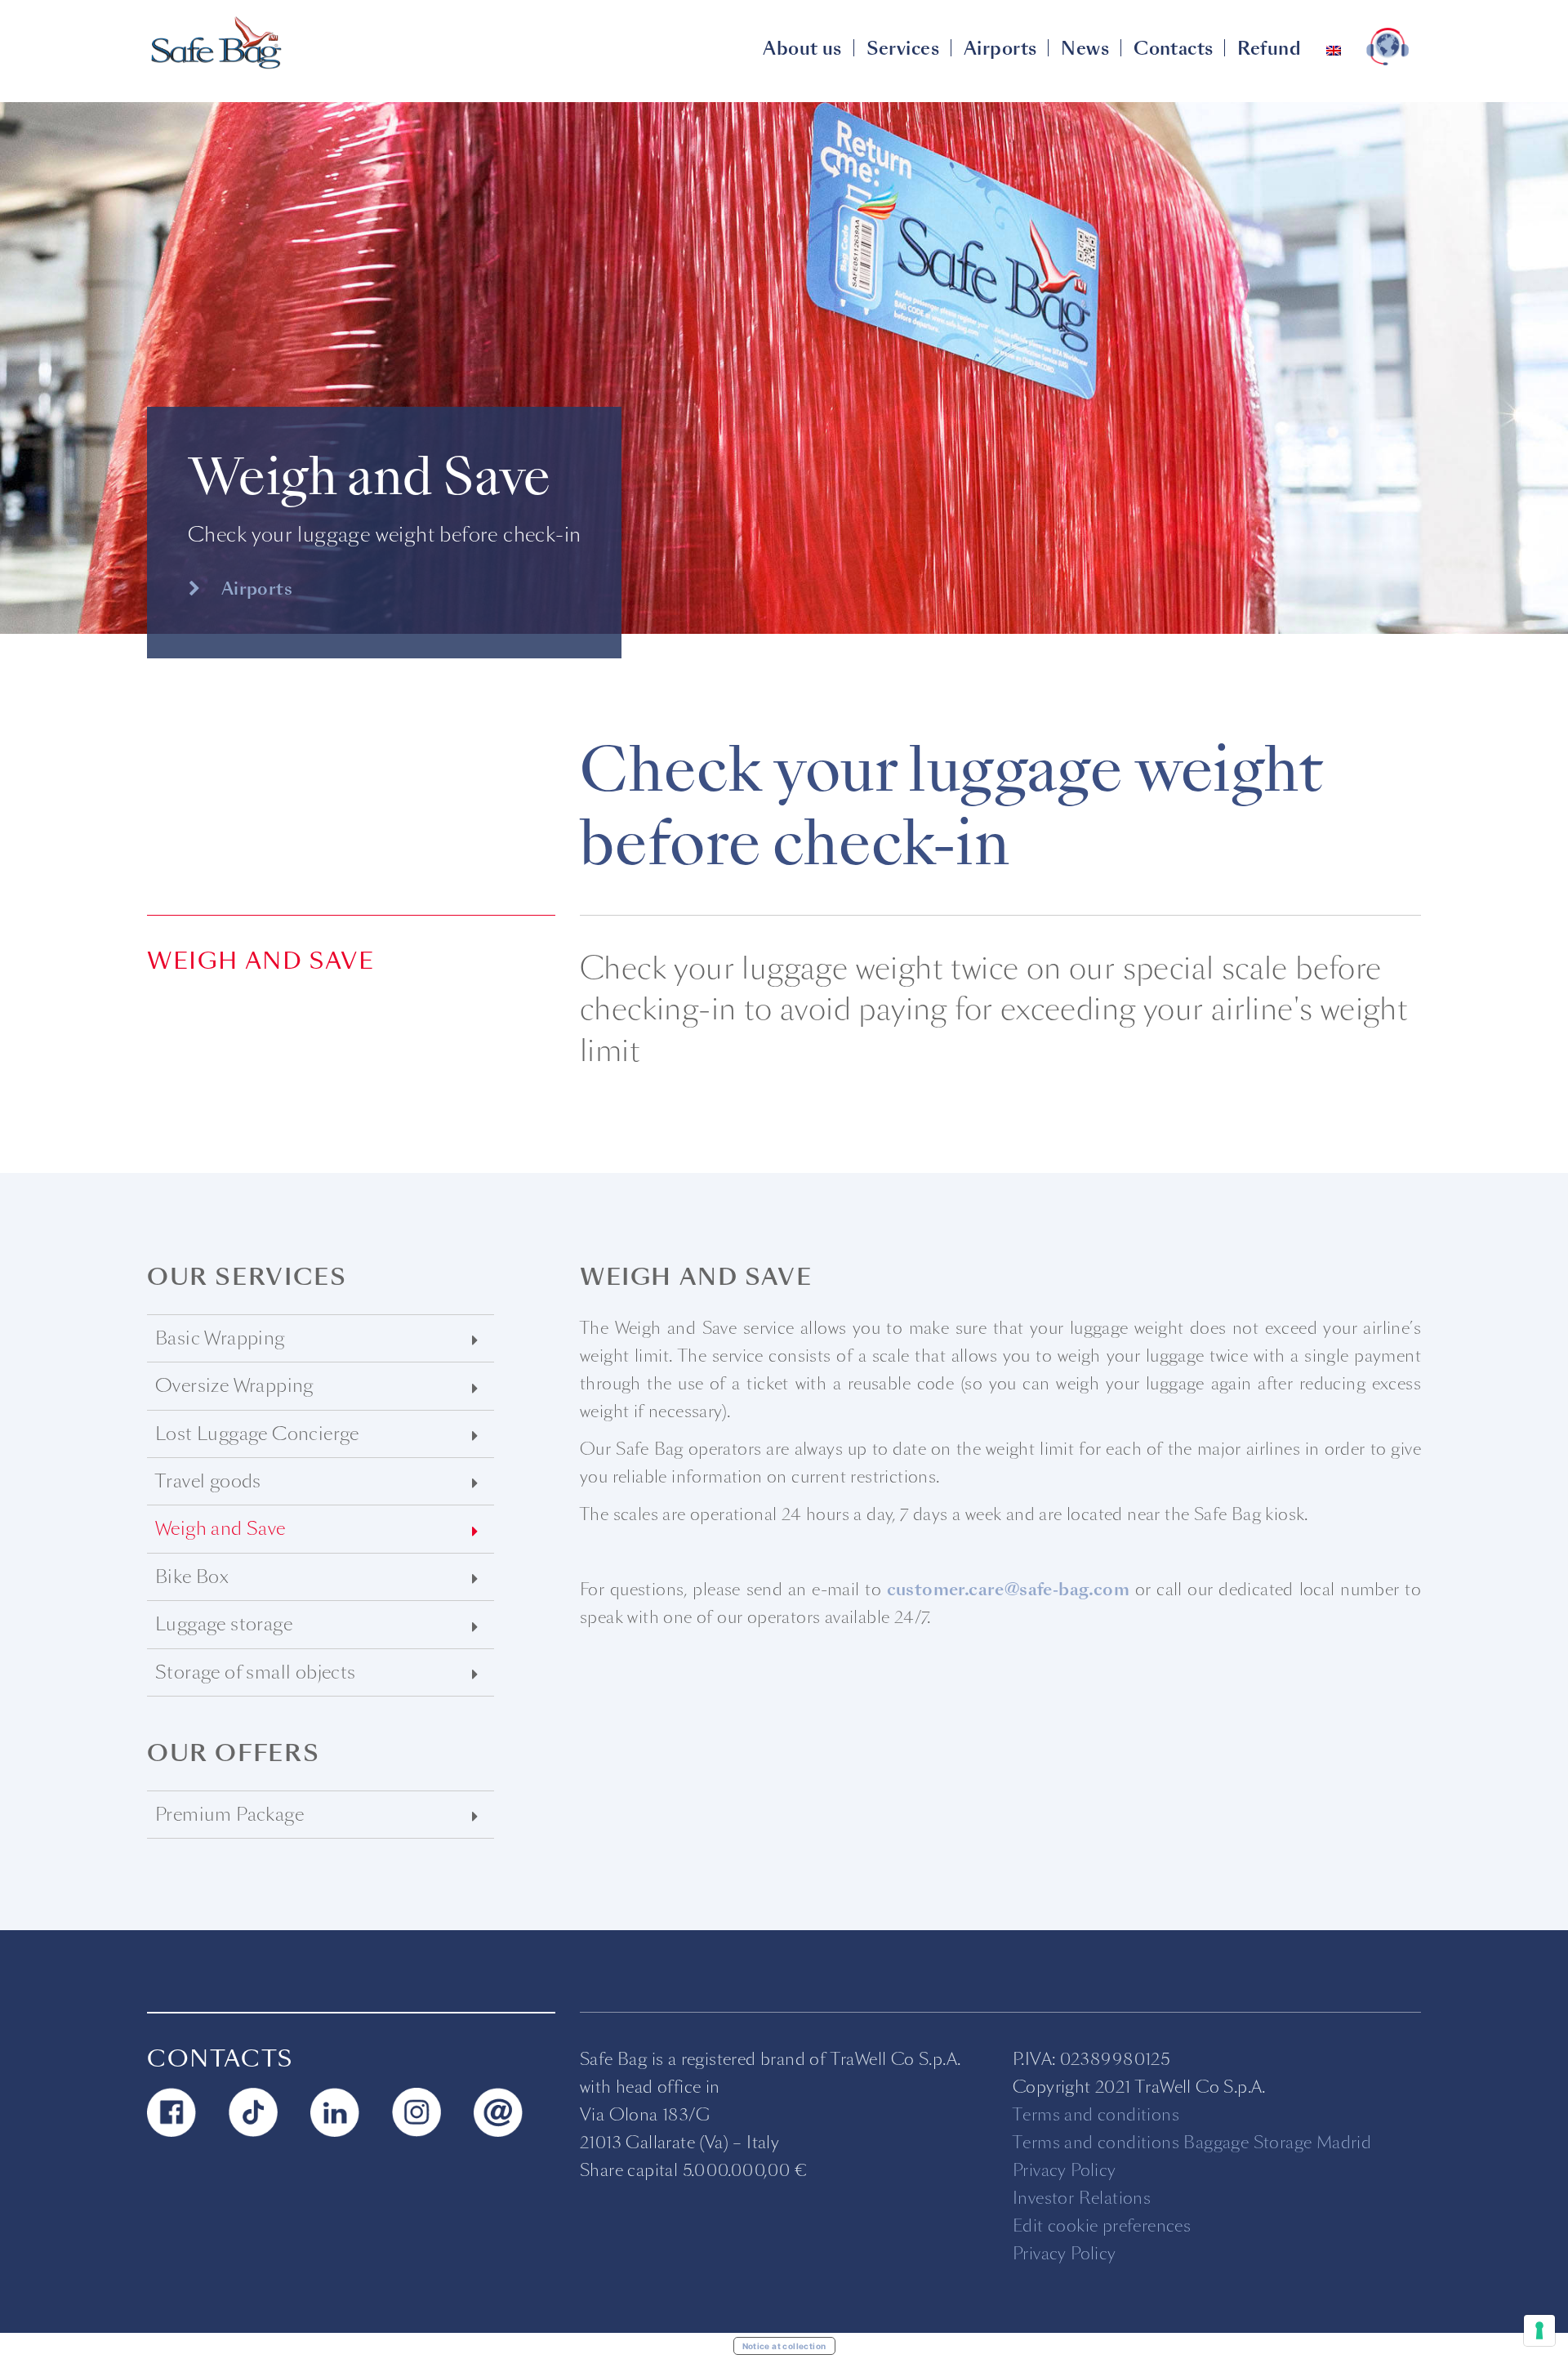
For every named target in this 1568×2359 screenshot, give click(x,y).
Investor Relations (1082, 2198)
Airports (1000, 49)
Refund (1269, 49)
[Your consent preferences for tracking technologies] (1539, 2330)
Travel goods (208, 1481)
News (1085, 49)
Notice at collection (784, 2346)
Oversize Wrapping (234, 1386)
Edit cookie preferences (1102, 2226)
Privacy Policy (1065, 2170)
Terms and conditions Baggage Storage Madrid (1192, 2143)
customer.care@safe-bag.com (1008, 1590)
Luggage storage (224, 1624)
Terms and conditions (1096, 2115)
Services (903, 49)
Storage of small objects (256, 1672)
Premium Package (229, 1815)
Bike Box (192, 1577)
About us (802, 49)
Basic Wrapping (220, 1338)
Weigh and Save (220, 1529)
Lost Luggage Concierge (257, 1434)
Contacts (1173, 49)
